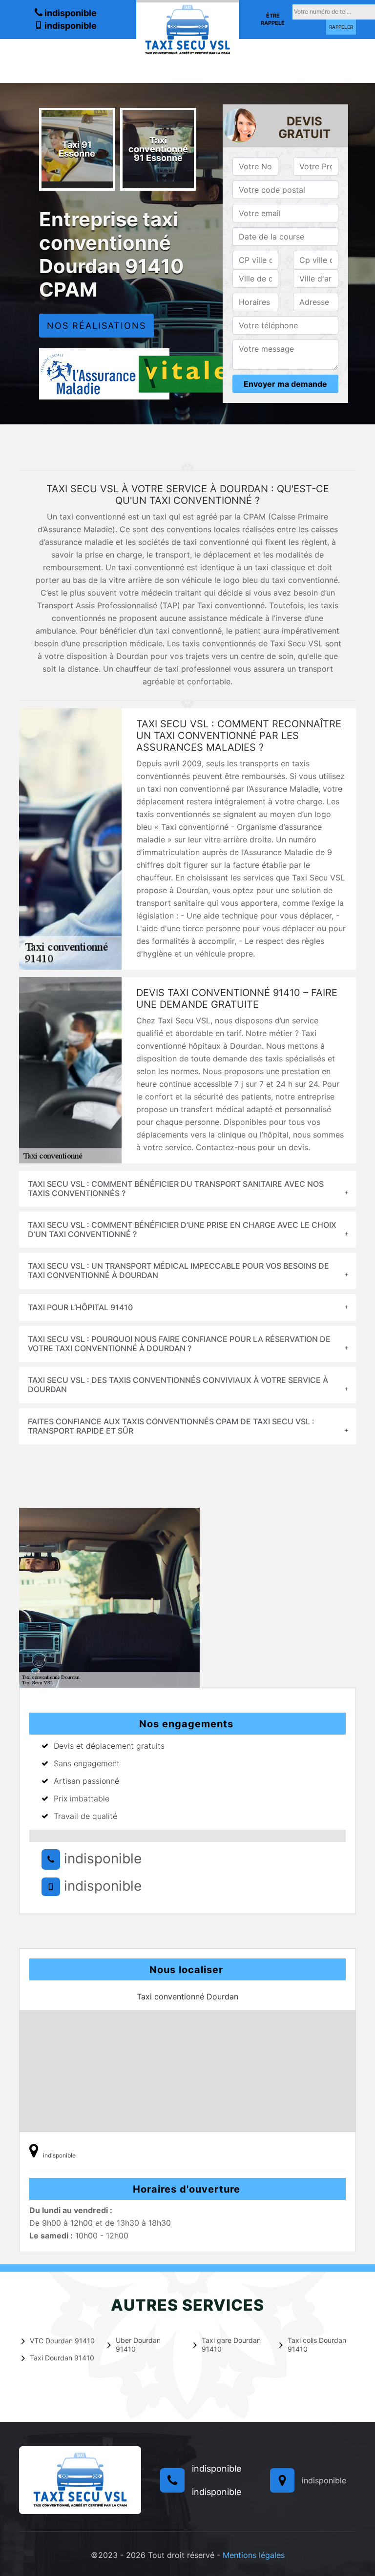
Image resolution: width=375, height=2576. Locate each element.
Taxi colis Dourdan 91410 (317, 2345)
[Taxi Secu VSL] (187, 29)
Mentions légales (254, 2555)
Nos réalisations (96, 326)
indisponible (70, 13)
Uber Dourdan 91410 (138, 2345)
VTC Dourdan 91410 (62, 2341)
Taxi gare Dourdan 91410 (231, 2345)
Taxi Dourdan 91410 (62, 2358)
